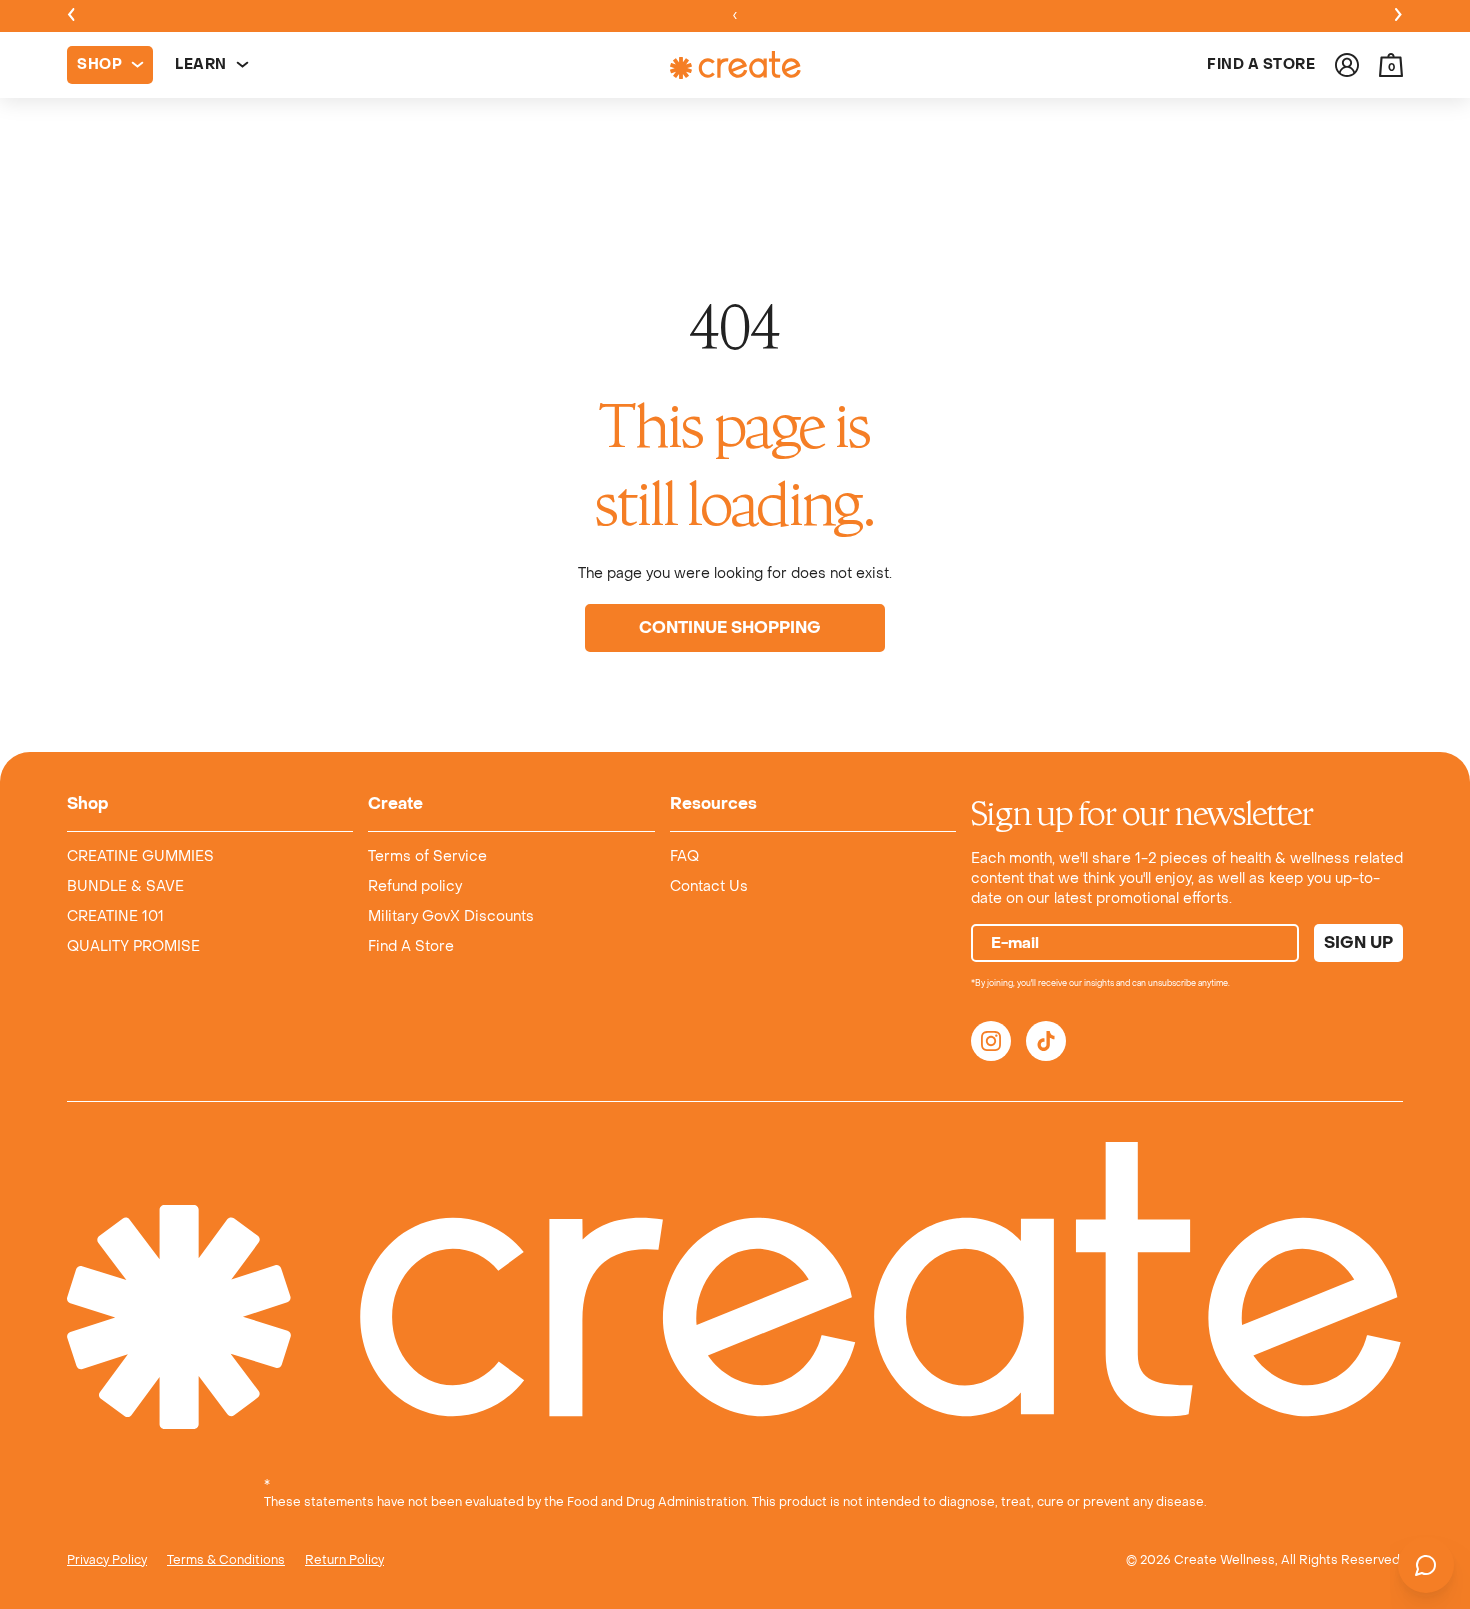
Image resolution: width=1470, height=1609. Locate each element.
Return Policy (344, 1560)
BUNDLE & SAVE (125, 886)
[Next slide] (1399, 16)
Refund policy (415, 886)
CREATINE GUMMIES (140, 856)
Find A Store (411, 946)
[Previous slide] (71, 16)
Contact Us (709, 886)
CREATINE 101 (115, 916)
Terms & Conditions (226, 1560)
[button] (1391, 65)
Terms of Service (427, 856)
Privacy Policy (107, 1560)
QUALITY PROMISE (133, 946)
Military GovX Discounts (451, 916)
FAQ (684, 856)
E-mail (1015, 943)
